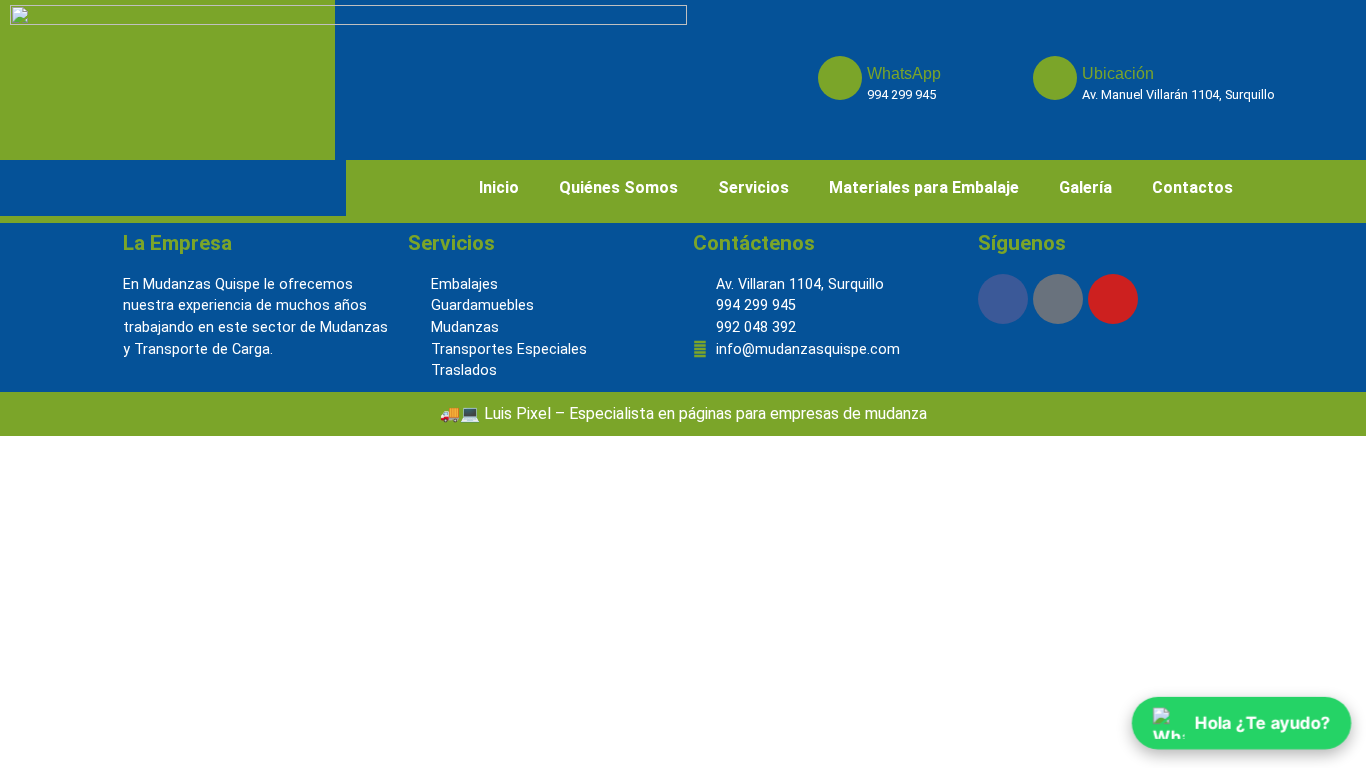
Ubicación (1118, 73)
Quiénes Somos (618, 187)
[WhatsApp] (840, 78)
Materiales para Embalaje (924, 187)
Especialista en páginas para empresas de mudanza (748, 413)
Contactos (1192, 187)
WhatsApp (904, 73)
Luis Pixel (517, 413)
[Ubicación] (1055, 78)
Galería (1085, 187)
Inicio (499, 187)
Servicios (753, 187)
